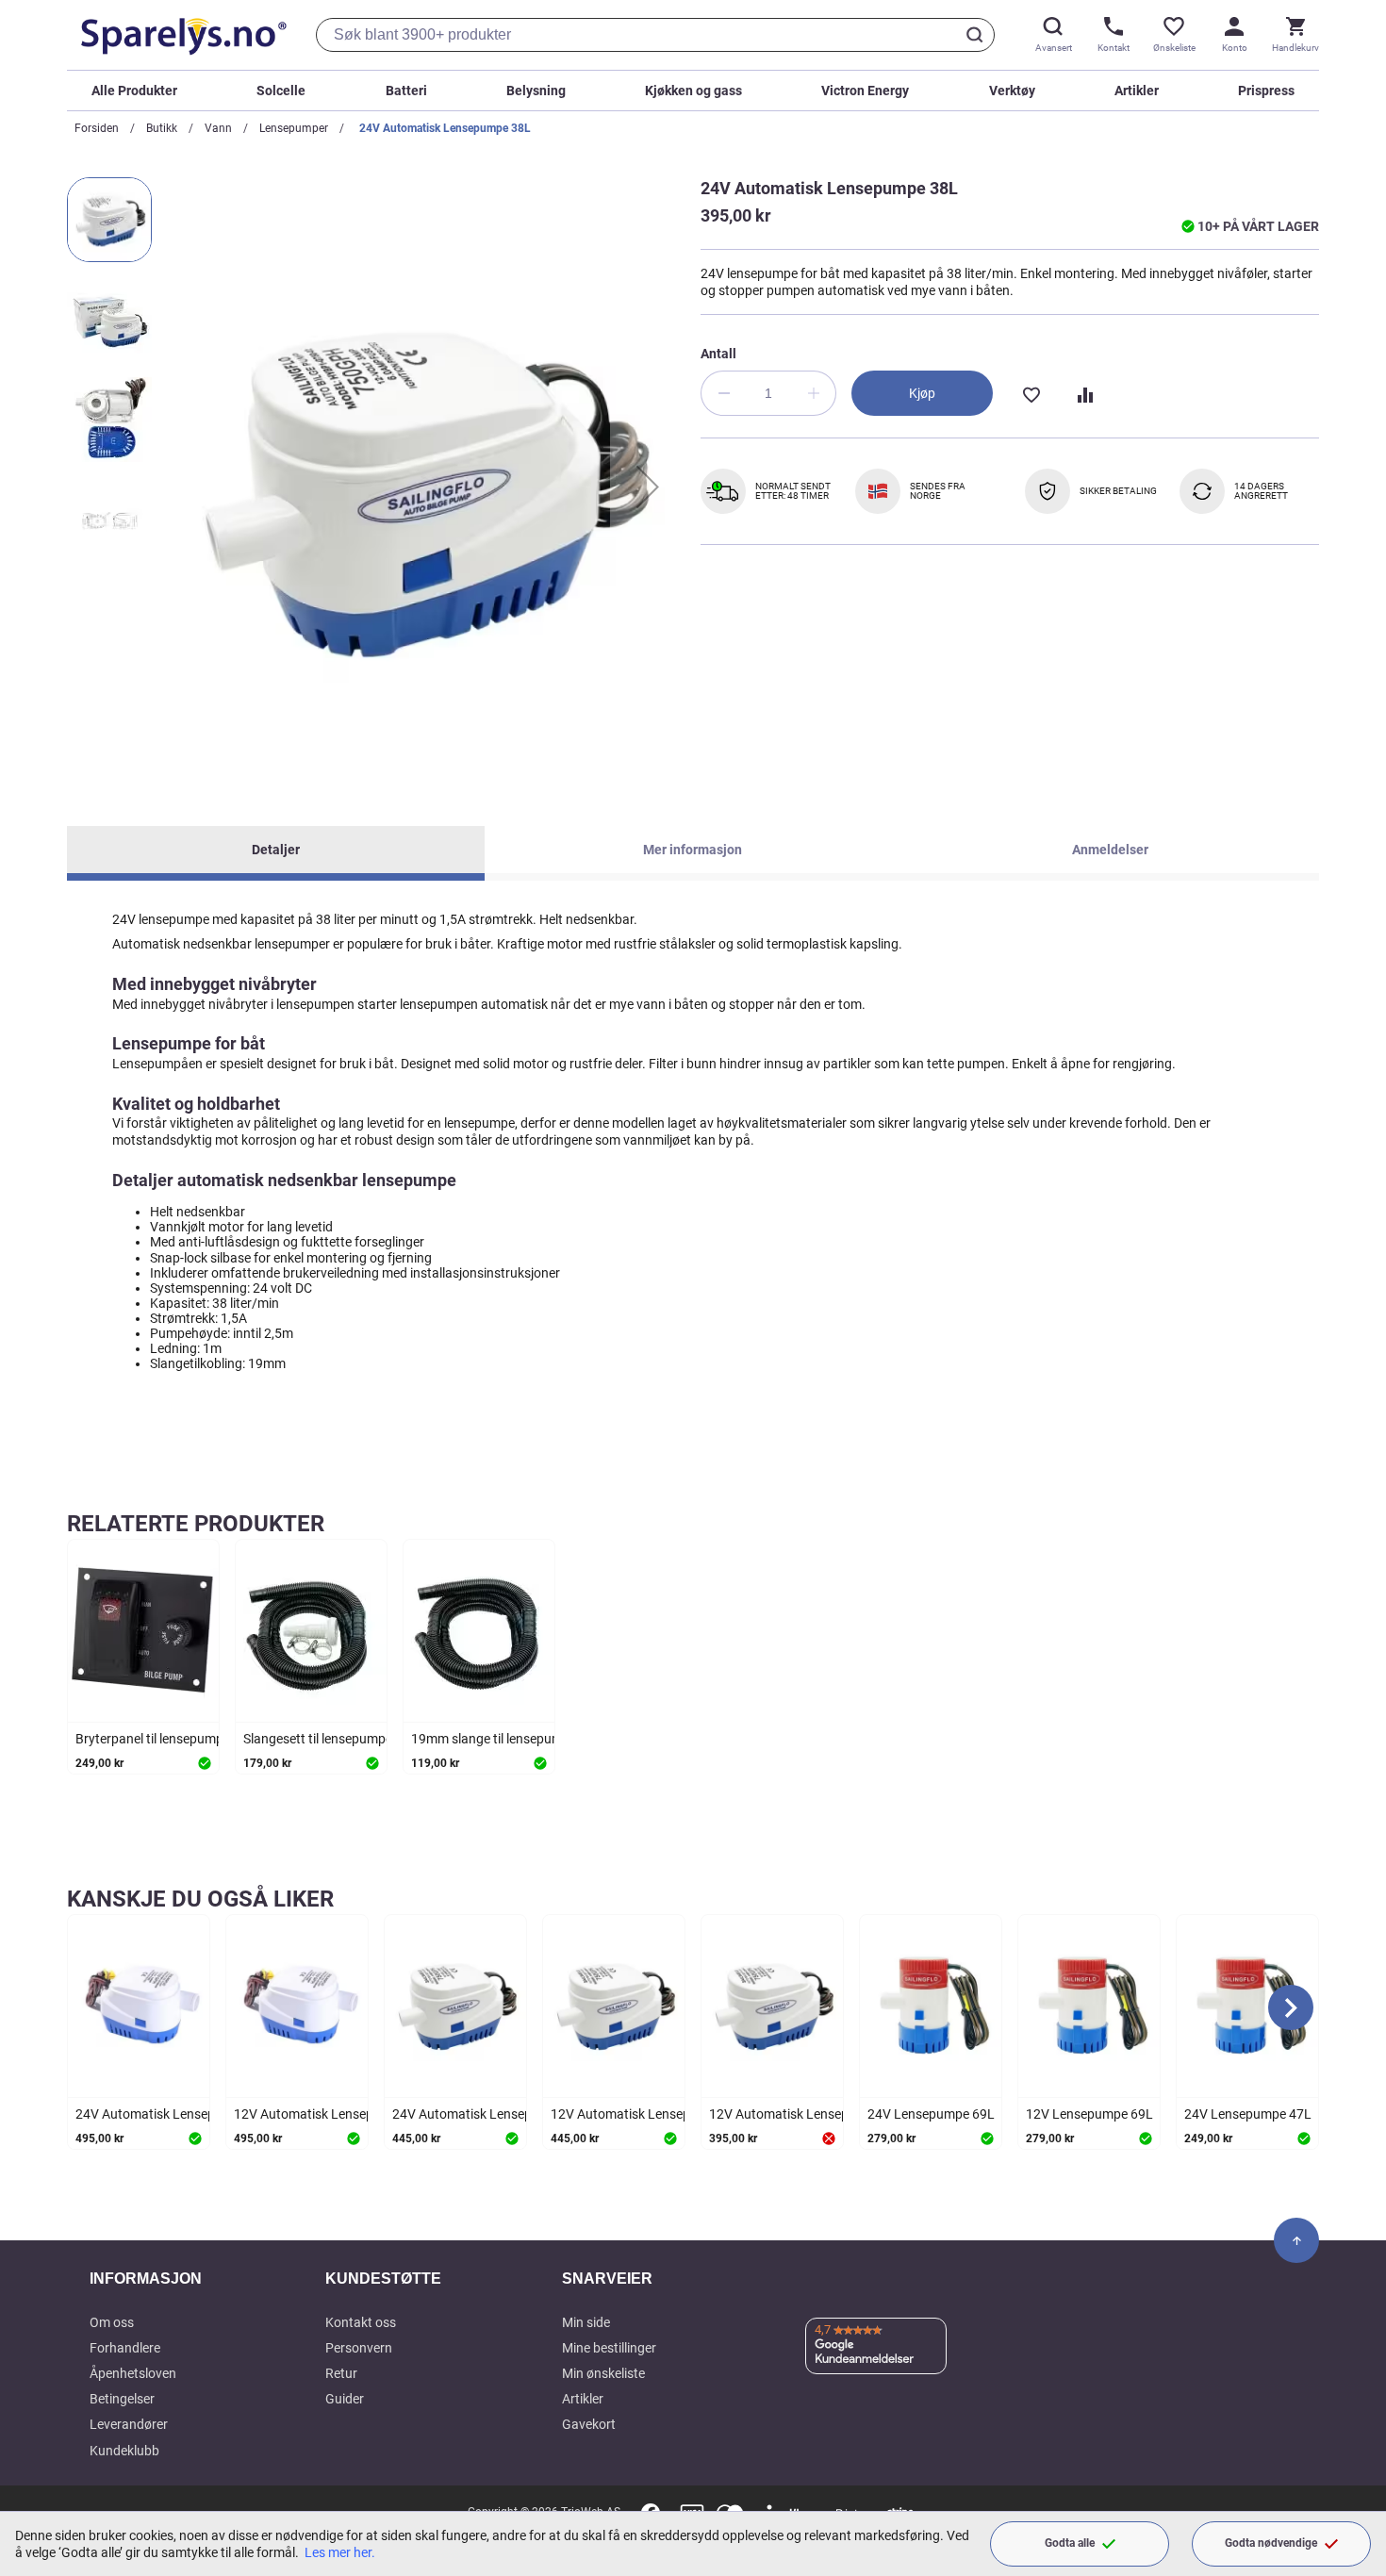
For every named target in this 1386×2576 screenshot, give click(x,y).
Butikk (162, 128)
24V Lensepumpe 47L (1248, 2114)
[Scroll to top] (1296, 2240)
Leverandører (129, 2424)
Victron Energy (865, 91)
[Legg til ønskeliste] (1031, 393)
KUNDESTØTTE (383, 2279)
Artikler (1137, 91)
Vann (218, 128)
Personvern (359, 2348)
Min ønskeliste (603, 2373)
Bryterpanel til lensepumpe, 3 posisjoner (191, 1739)
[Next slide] (1291, 2007)
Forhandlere (125, 2348)
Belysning (536, 91)
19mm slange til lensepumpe (494, 1739)
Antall (718, 354)
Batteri (406, 91)
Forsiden (97, 128)
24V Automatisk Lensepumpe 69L (174, 2114)
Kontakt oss (361, 2322)
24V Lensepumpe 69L (931, 2114)
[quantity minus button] (723, 393)
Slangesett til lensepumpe (318, 1739)
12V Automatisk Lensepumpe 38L (808, 2114)
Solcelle (281, 91)
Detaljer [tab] (276, 850)
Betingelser (122, 2399)
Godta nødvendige (1271, 2543)
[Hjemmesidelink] (180, 35)
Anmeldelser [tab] (1110, 850)
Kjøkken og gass (693, 91)
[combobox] (655, 35)
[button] (648, 487)
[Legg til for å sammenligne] (1083, 393)
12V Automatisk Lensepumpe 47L (650, 2114)
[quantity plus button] (814, 393)
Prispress (1266, 91)
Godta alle (1070, 2543)
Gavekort (589, 2424)
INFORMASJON (146, 2279)
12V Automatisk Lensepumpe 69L (333, 2114)
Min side (586, 2322)
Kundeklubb (124, 2451)
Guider (345, 2399)
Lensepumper (294, 128)
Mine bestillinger (609, 2348)
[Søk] (978, 35)
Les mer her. (340, 2552)
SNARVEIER (607, 2279)
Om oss (112, 2322)
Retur (341, 2373)
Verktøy (1012, 91)
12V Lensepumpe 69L (1089, 2114)
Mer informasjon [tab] (693, 850)
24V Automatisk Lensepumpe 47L (491, 2114)
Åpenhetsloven (133, 2373)
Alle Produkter (134, 91)
